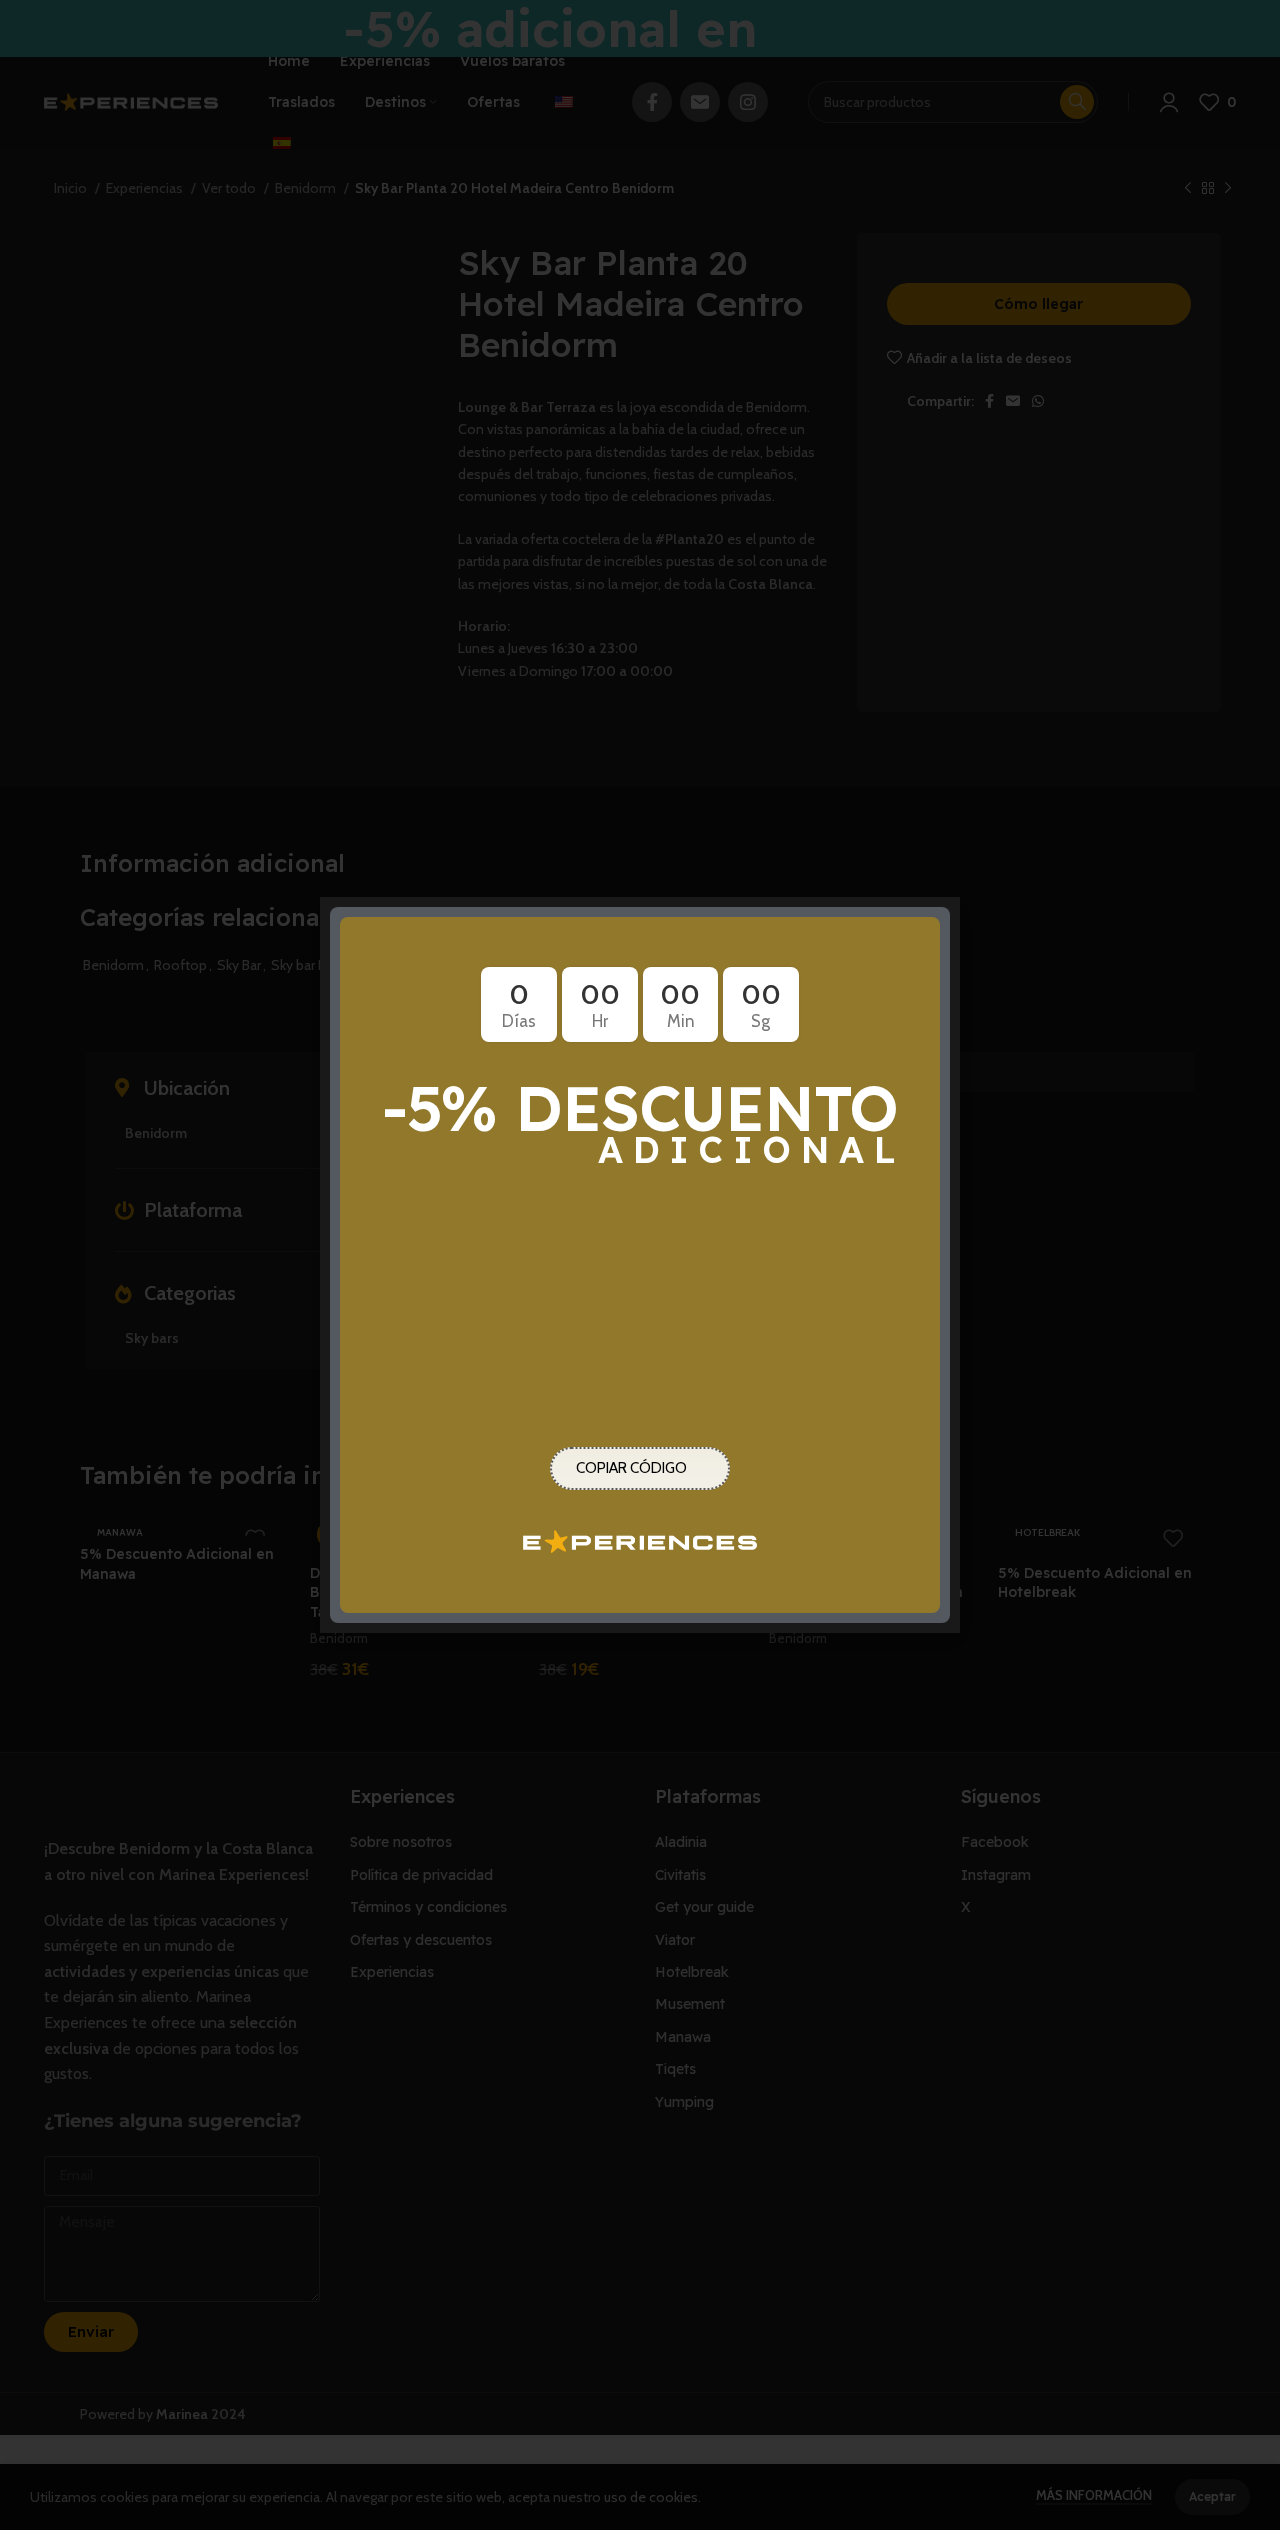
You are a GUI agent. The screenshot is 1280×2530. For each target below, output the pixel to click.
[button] (934, 924)
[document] (640, 1265)
